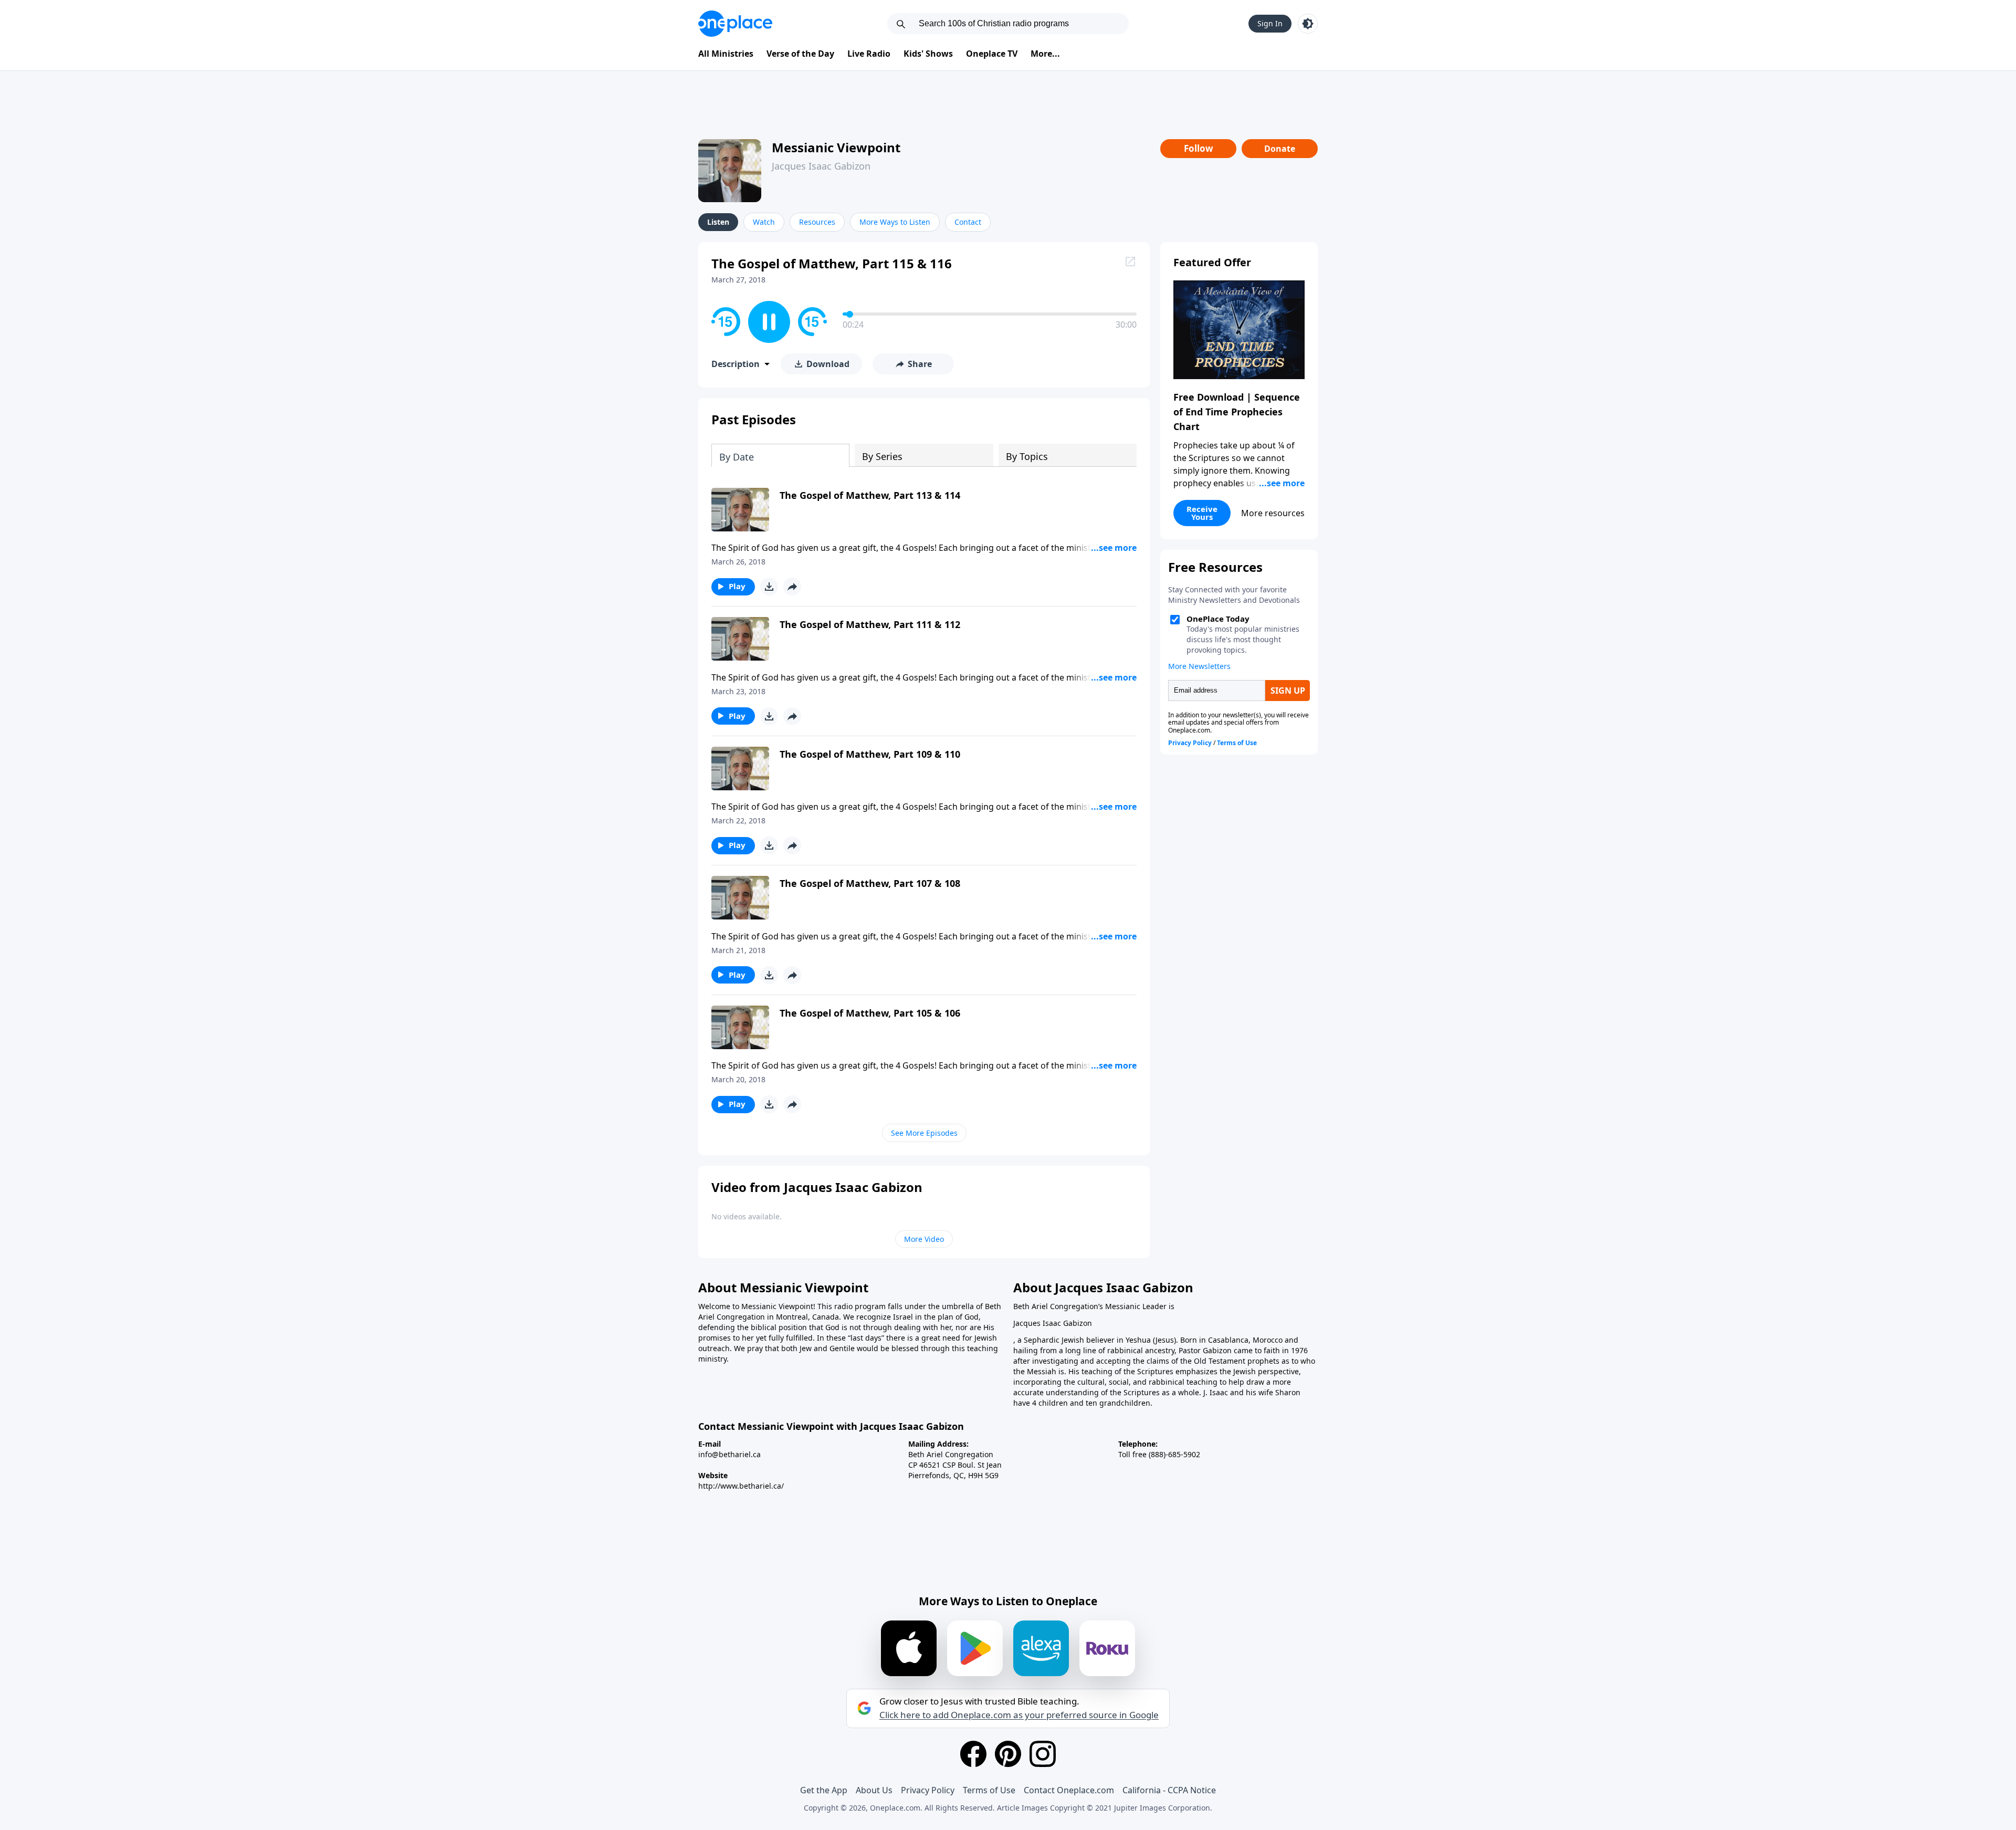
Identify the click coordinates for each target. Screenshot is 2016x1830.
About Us (874, 1790)
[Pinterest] (1008, 1754)
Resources (817, 222)
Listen (718, 222)
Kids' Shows (928, 54)
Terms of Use (989, 1790)
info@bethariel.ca (729, 1454)
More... (1045, 54)
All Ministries (726, 54)
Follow (1199, 148)
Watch (764, 222)
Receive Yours (1202, 513)
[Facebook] (973, 1754)
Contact (968, 222)
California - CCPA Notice (1169, 1790)
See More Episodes (924, 1133)
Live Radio (869, 54)
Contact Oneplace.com (1069, 1790)
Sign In (1270, 23)
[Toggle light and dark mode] (1308, 24)
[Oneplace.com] (735, 24)
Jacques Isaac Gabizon (821, 166)
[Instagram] (1043, 1754)
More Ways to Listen (895, 222)
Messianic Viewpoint (836, 147)
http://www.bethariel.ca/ (741, 1486)
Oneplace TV (992, 54)
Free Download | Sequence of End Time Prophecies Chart (1237, 412)
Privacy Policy (928, 1790)
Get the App (824, 1790)
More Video (924, 1239)
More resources (1273, 513)
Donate (1280, 149)
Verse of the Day (800, 54)
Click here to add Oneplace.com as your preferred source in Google (1019, 1715)
